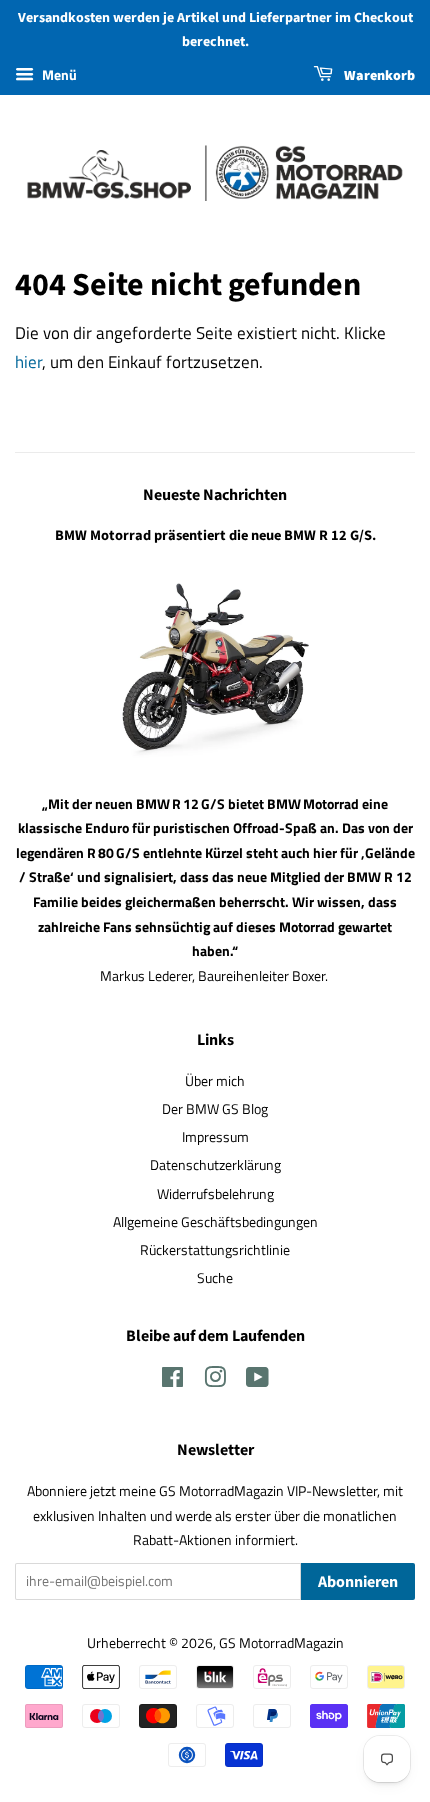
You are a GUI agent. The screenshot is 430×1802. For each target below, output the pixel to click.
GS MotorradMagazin (281, 1643)
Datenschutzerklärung (215, 1165)
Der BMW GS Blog (215, 1109)
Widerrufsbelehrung (215, 1194)
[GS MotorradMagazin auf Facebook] (172, 1381)
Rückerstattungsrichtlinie (215, 1250)
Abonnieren (358, 1582)
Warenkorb (378, 76)
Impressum (215, 1137)
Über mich (215, 1081)
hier (28, 362)
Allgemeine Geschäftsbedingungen (215, 1222)
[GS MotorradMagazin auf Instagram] (215, 1381)
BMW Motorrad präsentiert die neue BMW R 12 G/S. (215, 535)
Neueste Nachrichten (215, 495)
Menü (58, 74)
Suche (215, 1278)
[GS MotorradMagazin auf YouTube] (257, 1381)
